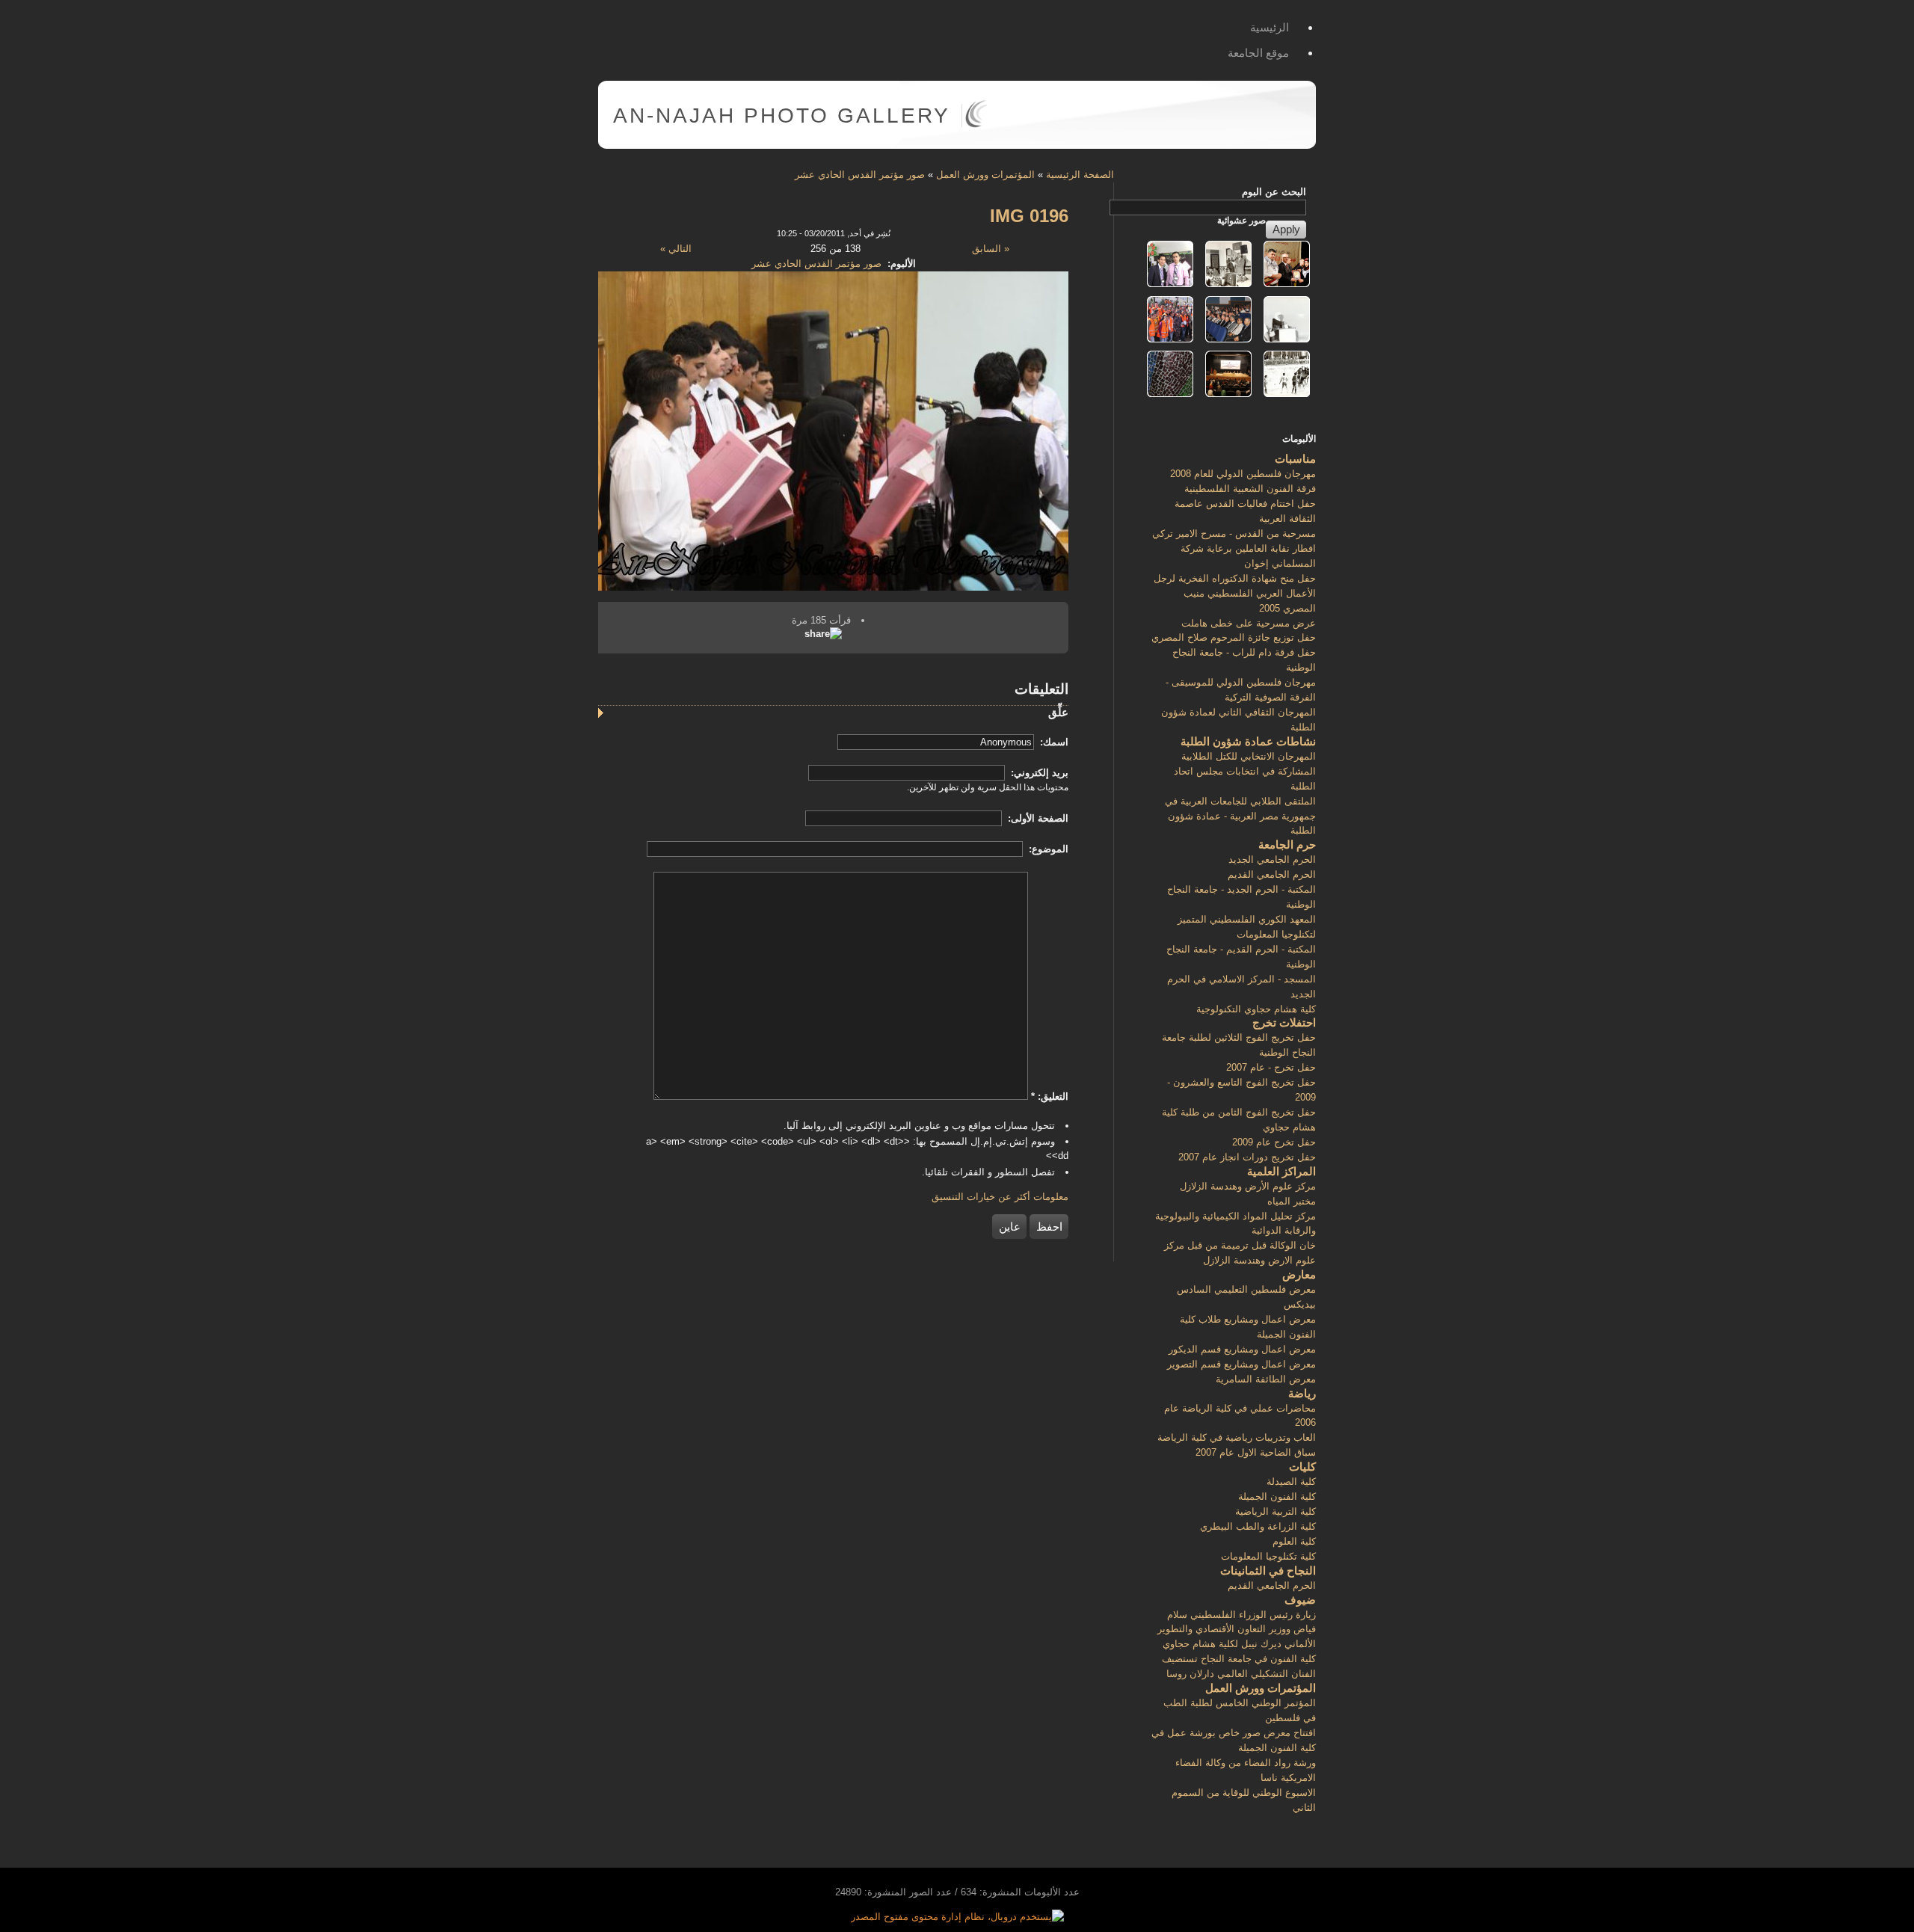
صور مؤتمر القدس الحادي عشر (860, 175)
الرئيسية (1270, 27)
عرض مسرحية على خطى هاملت (1249, 623)
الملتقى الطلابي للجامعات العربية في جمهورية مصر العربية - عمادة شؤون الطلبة (1240, 816)
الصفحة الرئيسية (1080, 175)
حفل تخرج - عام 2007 (1271, 1067)
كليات (1302, 1467)
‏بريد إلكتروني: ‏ (1038, 773)
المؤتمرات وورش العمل (985, 175)
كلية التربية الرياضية (1276, 1511)
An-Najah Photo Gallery (782, 116)
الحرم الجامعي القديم (1272, 874)
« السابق (991, 249)
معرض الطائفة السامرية (1266, 1379)
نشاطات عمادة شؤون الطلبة (1248, 741)
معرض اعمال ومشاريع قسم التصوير (1241, 1364)
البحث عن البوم (1274, 192)
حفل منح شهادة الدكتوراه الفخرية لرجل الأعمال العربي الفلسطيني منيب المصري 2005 (1235, 593)
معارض (1299, 1274)
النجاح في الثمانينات (1268, 1570)
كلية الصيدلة (1291, 1482)
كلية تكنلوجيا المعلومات (1268, 1556)
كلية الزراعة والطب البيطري (1258, 1526)
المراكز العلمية (1281, 1171)
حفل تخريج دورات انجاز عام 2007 (1247, 1157)
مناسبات (1295, 459)
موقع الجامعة (1258, 53)
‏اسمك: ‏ (1053, 742)
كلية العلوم (1294, 1541)
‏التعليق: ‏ (1050, 1096)
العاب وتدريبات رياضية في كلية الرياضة (1237, 1437)
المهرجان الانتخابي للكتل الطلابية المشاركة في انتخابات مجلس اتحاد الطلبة (1245, 771)
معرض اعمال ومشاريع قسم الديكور (1242, 1349)
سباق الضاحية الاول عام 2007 (1256, 1452)
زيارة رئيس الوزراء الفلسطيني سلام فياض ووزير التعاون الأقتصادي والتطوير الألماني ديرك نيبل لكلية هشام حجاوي (1237, 1630)
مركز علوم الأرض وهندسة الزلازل (1248, 1186)
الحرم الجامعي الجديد (1272, 859)
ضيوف (1300, 1600)
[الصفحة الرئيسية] (976, 124)
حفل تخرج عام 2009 (1274, 1142)
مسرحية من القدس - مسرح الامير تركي (1234, 533)
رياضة (1302, 1393)
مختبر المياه (1292, 1201)
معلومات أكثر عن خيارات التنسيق (1000, 1197)
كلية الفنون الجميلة (1277, 1496)
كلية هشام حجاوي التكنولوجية (1256, 1009)
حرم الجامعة (1287, 845)
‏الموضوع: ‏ (1047, 849)
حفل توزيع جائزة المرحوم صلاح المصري (1234, 637)
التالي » (676, 249)
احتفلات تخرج (1284, 1022)
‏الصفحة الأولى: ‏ (1037, 818)
